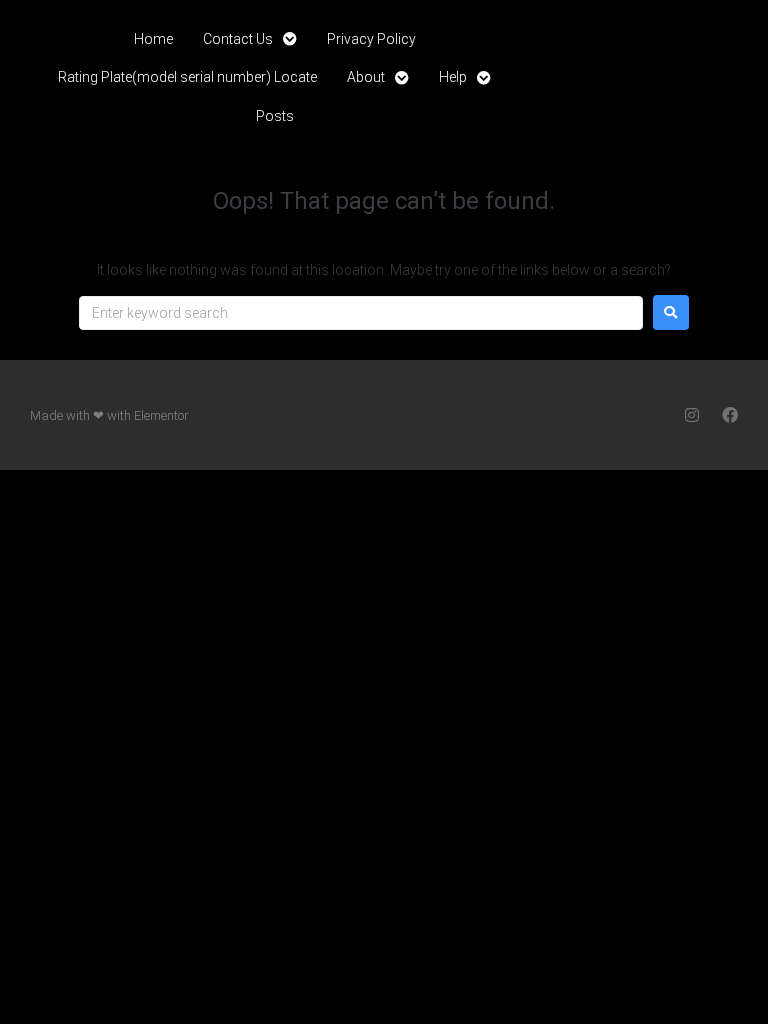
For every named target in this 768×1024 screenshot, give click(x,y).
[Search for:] (361, 313)
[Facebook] (730, 415)
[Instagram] (692, 415)
